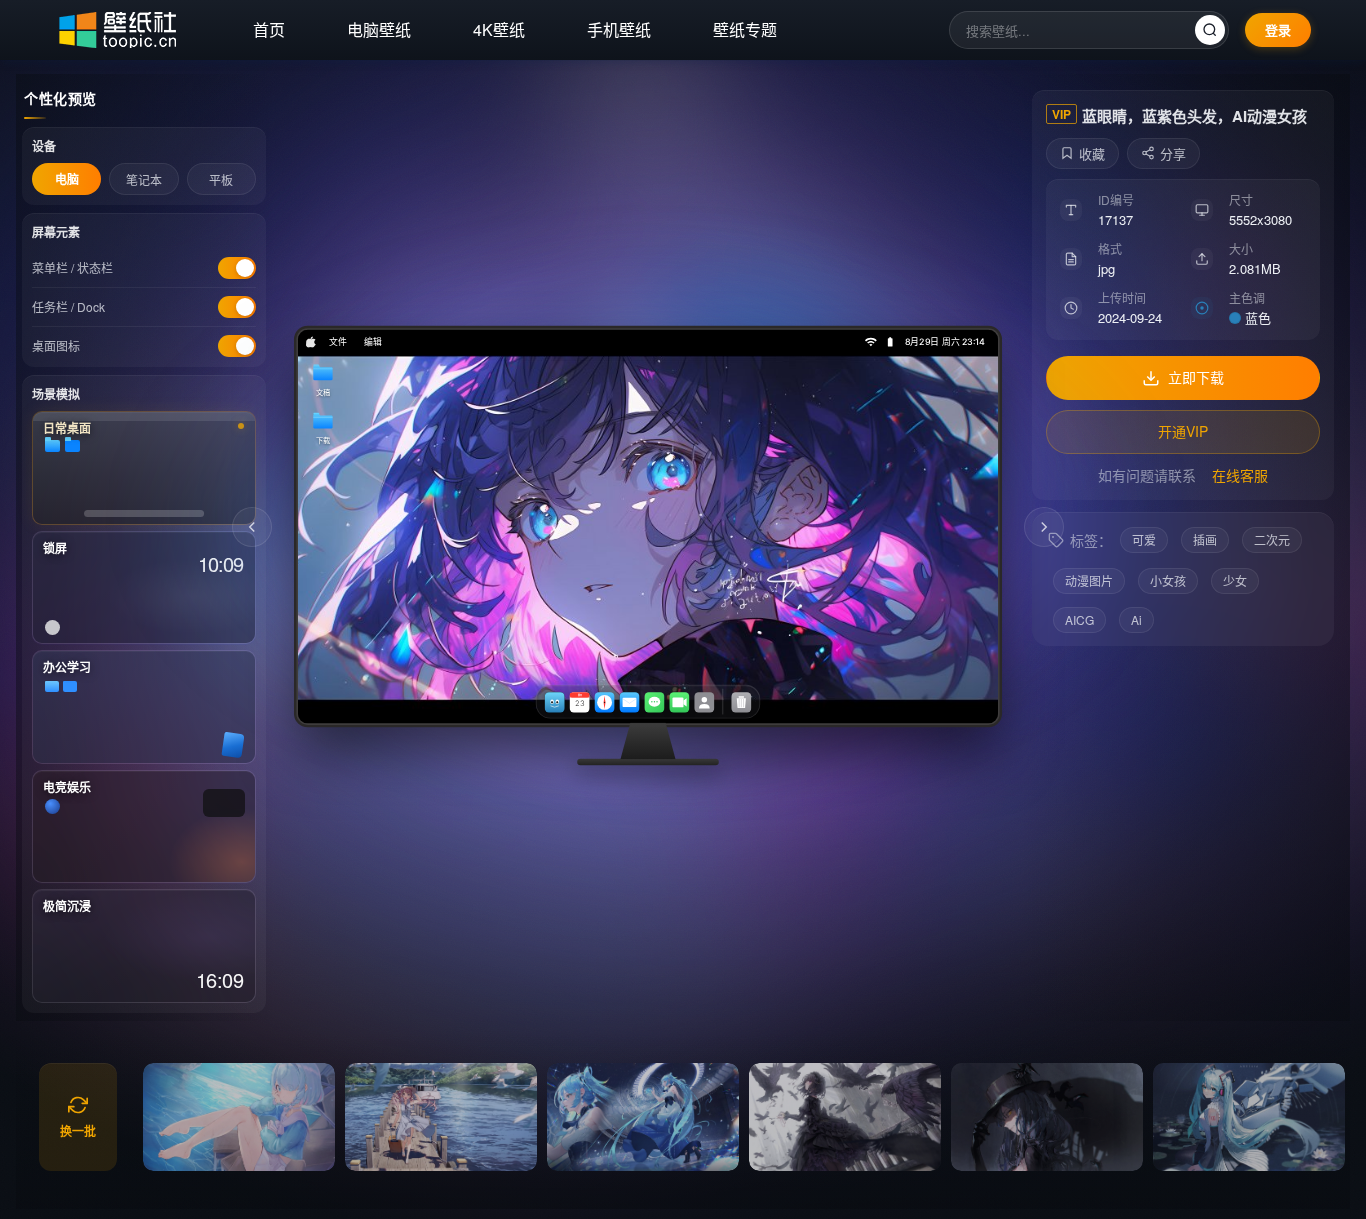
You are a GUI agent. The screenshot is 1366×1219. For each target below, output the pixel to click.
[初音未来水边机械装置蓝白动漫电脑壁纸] (1249, 1117)
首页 (269, 29)
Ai (1136, 619)
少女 (1235, 580)
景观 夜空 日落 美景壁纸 (252, 527)
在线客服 (1240, 475)
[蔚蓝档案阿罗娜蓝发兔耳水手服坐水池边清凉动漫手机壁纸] (239, 1117)
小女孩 (1168, 580)
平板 (221, 179)
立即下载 (1196, 377)
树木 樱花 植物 (1044, 527)
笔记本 (144, 179)
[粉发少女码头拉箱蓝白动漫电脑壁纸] (441, 1117)
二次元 (1272, 539)
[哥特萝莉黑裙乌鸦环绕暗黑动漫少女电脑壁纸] (845, 1117)
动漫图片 (1089, 580)
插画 (1205, 539)
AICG (1079, 619)
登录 (1278, 29)
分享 (1173, 153)
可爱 (1144, 539)
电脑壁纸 (379, 29)
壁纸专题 (745, 29)
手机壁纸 (619, 29)
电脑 (67, 179)
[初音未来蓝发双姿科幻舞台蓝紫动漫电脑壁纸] (643, 1117)
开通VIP (1183, 431)
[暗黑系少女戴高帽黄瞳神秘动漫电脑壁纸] (1047, 1117)
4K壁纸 (499, 29)
